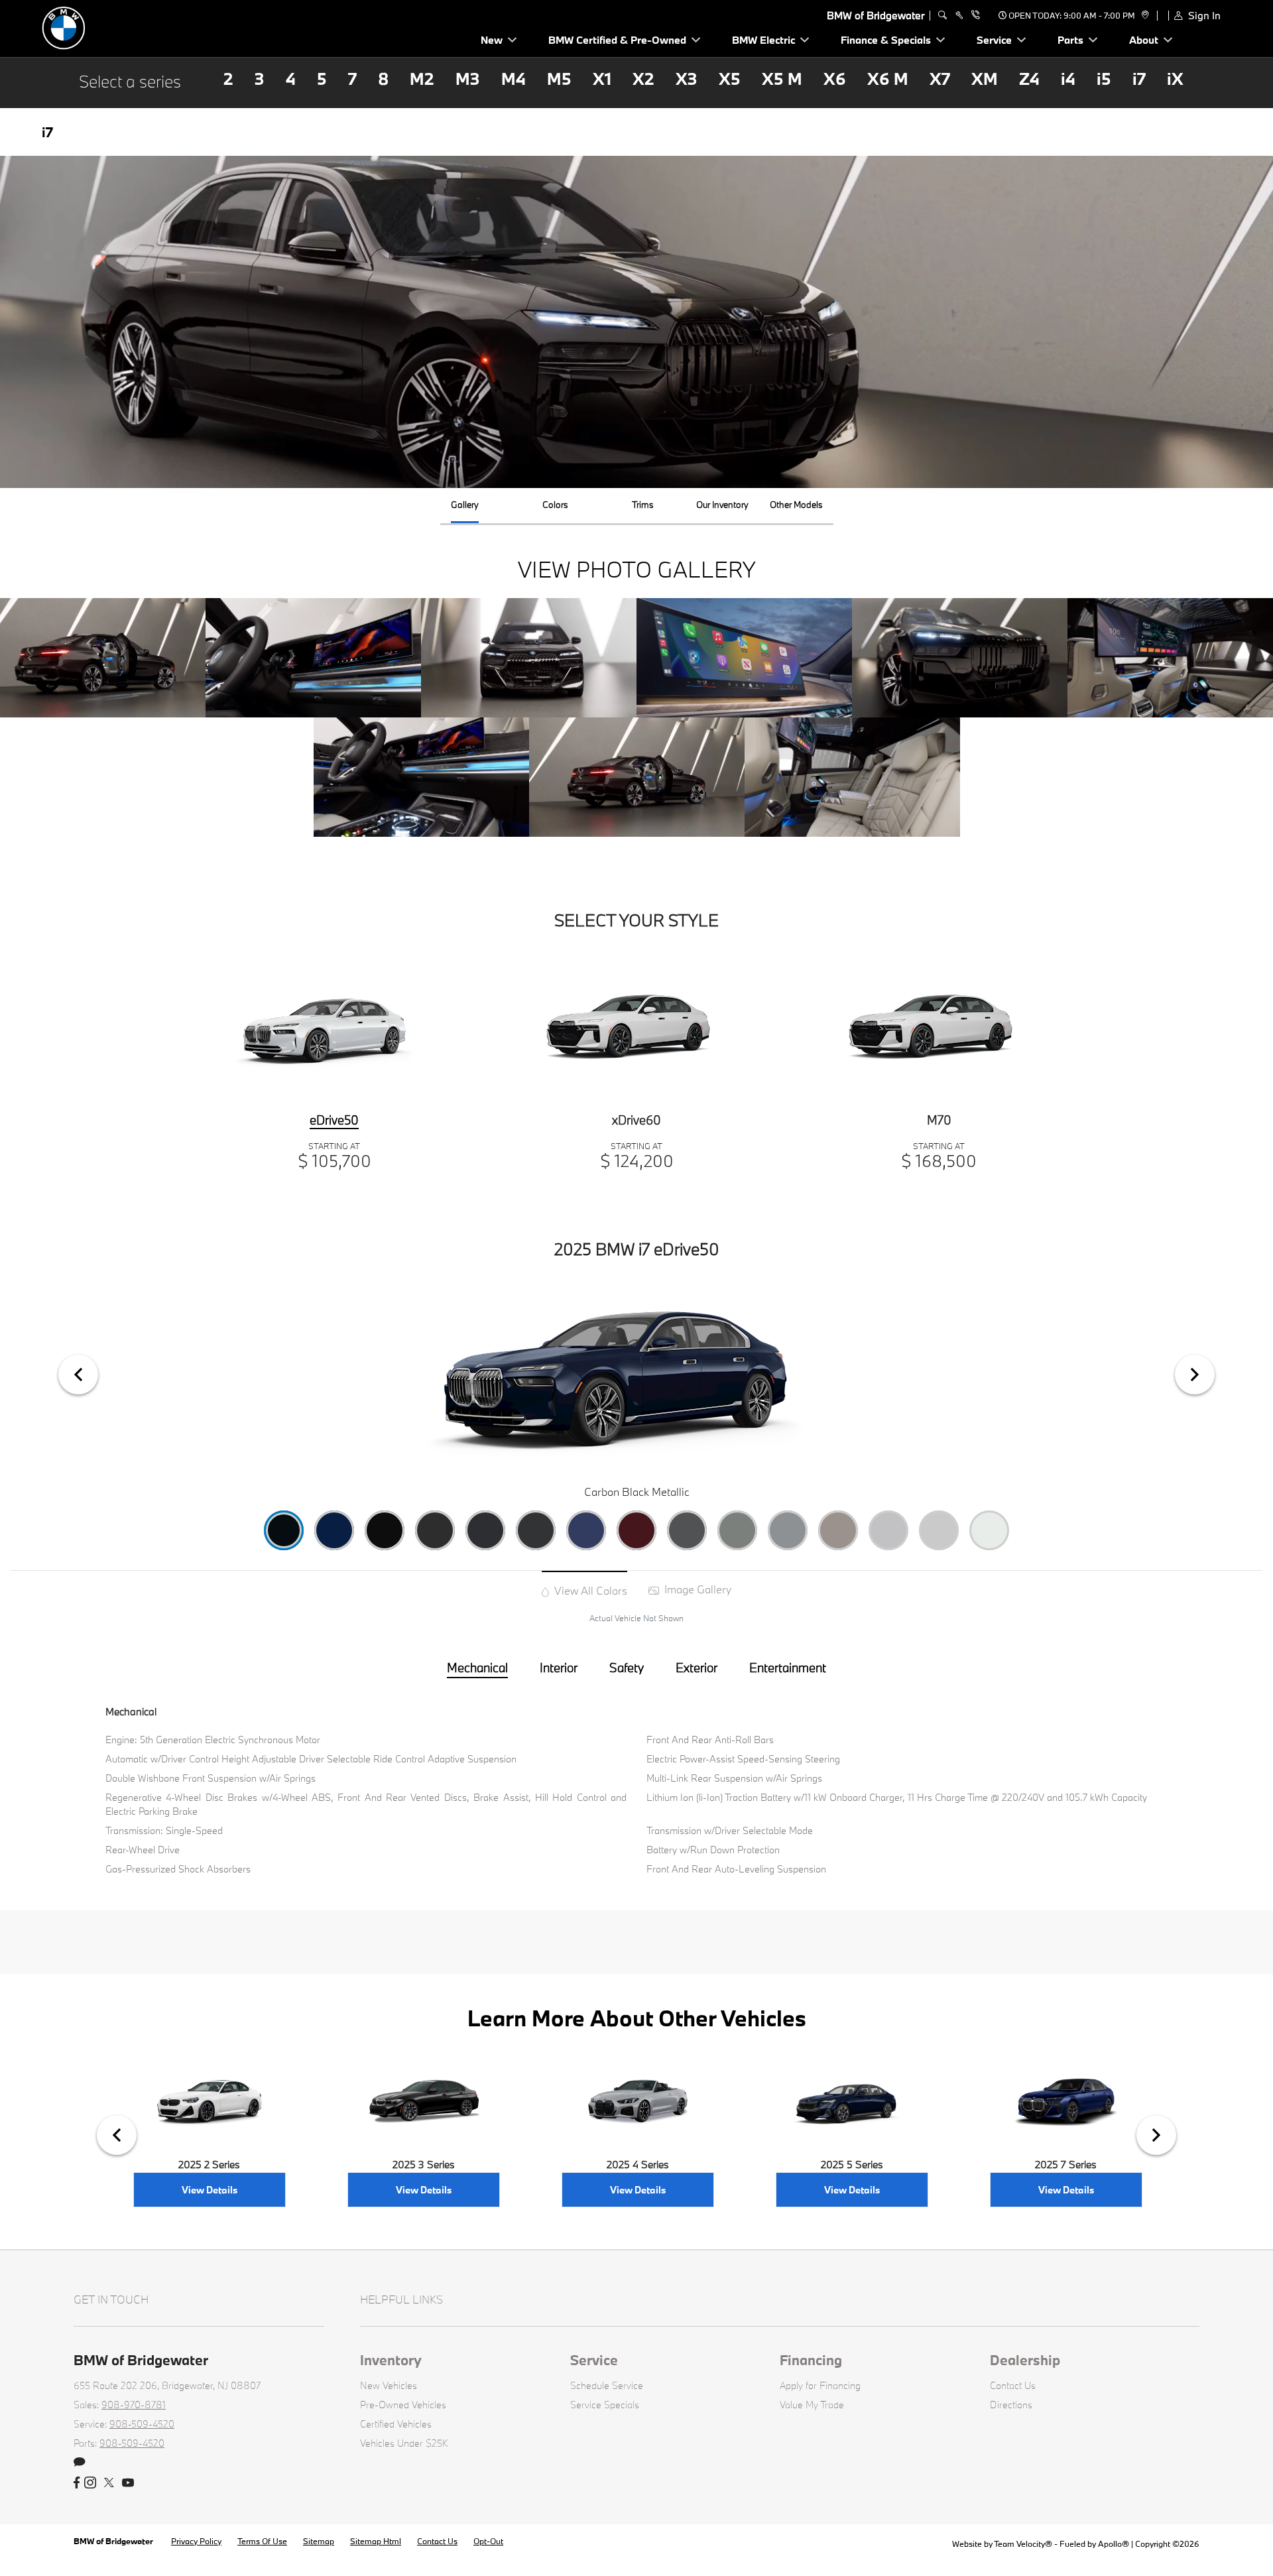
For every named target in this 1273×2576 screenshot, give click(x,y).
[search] (942, 15)
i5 (1104, 79)
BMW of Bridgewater (114, 2541)
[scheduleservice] (959, 15)
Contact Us (1013, 2385)
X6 (835, 79)
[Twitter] (109, 2483)
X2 (643, 79)
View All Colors (589, 1590)
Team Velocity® (1023, 2544)
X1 (602, 79)
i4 (1068, 79)
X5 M (782, 79)
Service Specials (605, 2405)
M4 (514, 79)
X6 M (888, 79)
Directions (1011, 2405)
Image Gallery (697, 1589)
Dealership (1025, 2360)
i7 (1139, 79)
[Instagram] (90, 2483)
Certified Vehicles (396, 2424)
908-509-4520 (142, 2424)
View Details (210, 2190)
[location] (1143, 15)
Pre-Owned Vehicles (403, 2405)
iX (1175, 79)
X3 (687, 79)
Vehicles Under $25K (404, 2443)
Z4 (1029, 79)
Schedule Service (607, 2385)
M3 (468, 79)
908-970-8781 (134, 2405)
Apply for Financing (820, 2385)
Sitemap (319, 2541)
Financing (811, 2360)
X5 (730, 79)
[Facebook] (77, 2483)
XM (985, 79)
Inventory (391, 2360)
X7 (940, 79)
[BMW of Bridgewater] (135, 27)
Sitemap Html (376, 2541)
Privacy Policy (196, 2541)
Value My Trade (812, 2405)
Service (594, 2360)
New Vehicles (389, 2385)
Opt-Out (488, 2541)
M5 (559, 79)
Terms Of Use (262, 2541)
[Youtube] (128, 2483)
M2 (422, 79)
